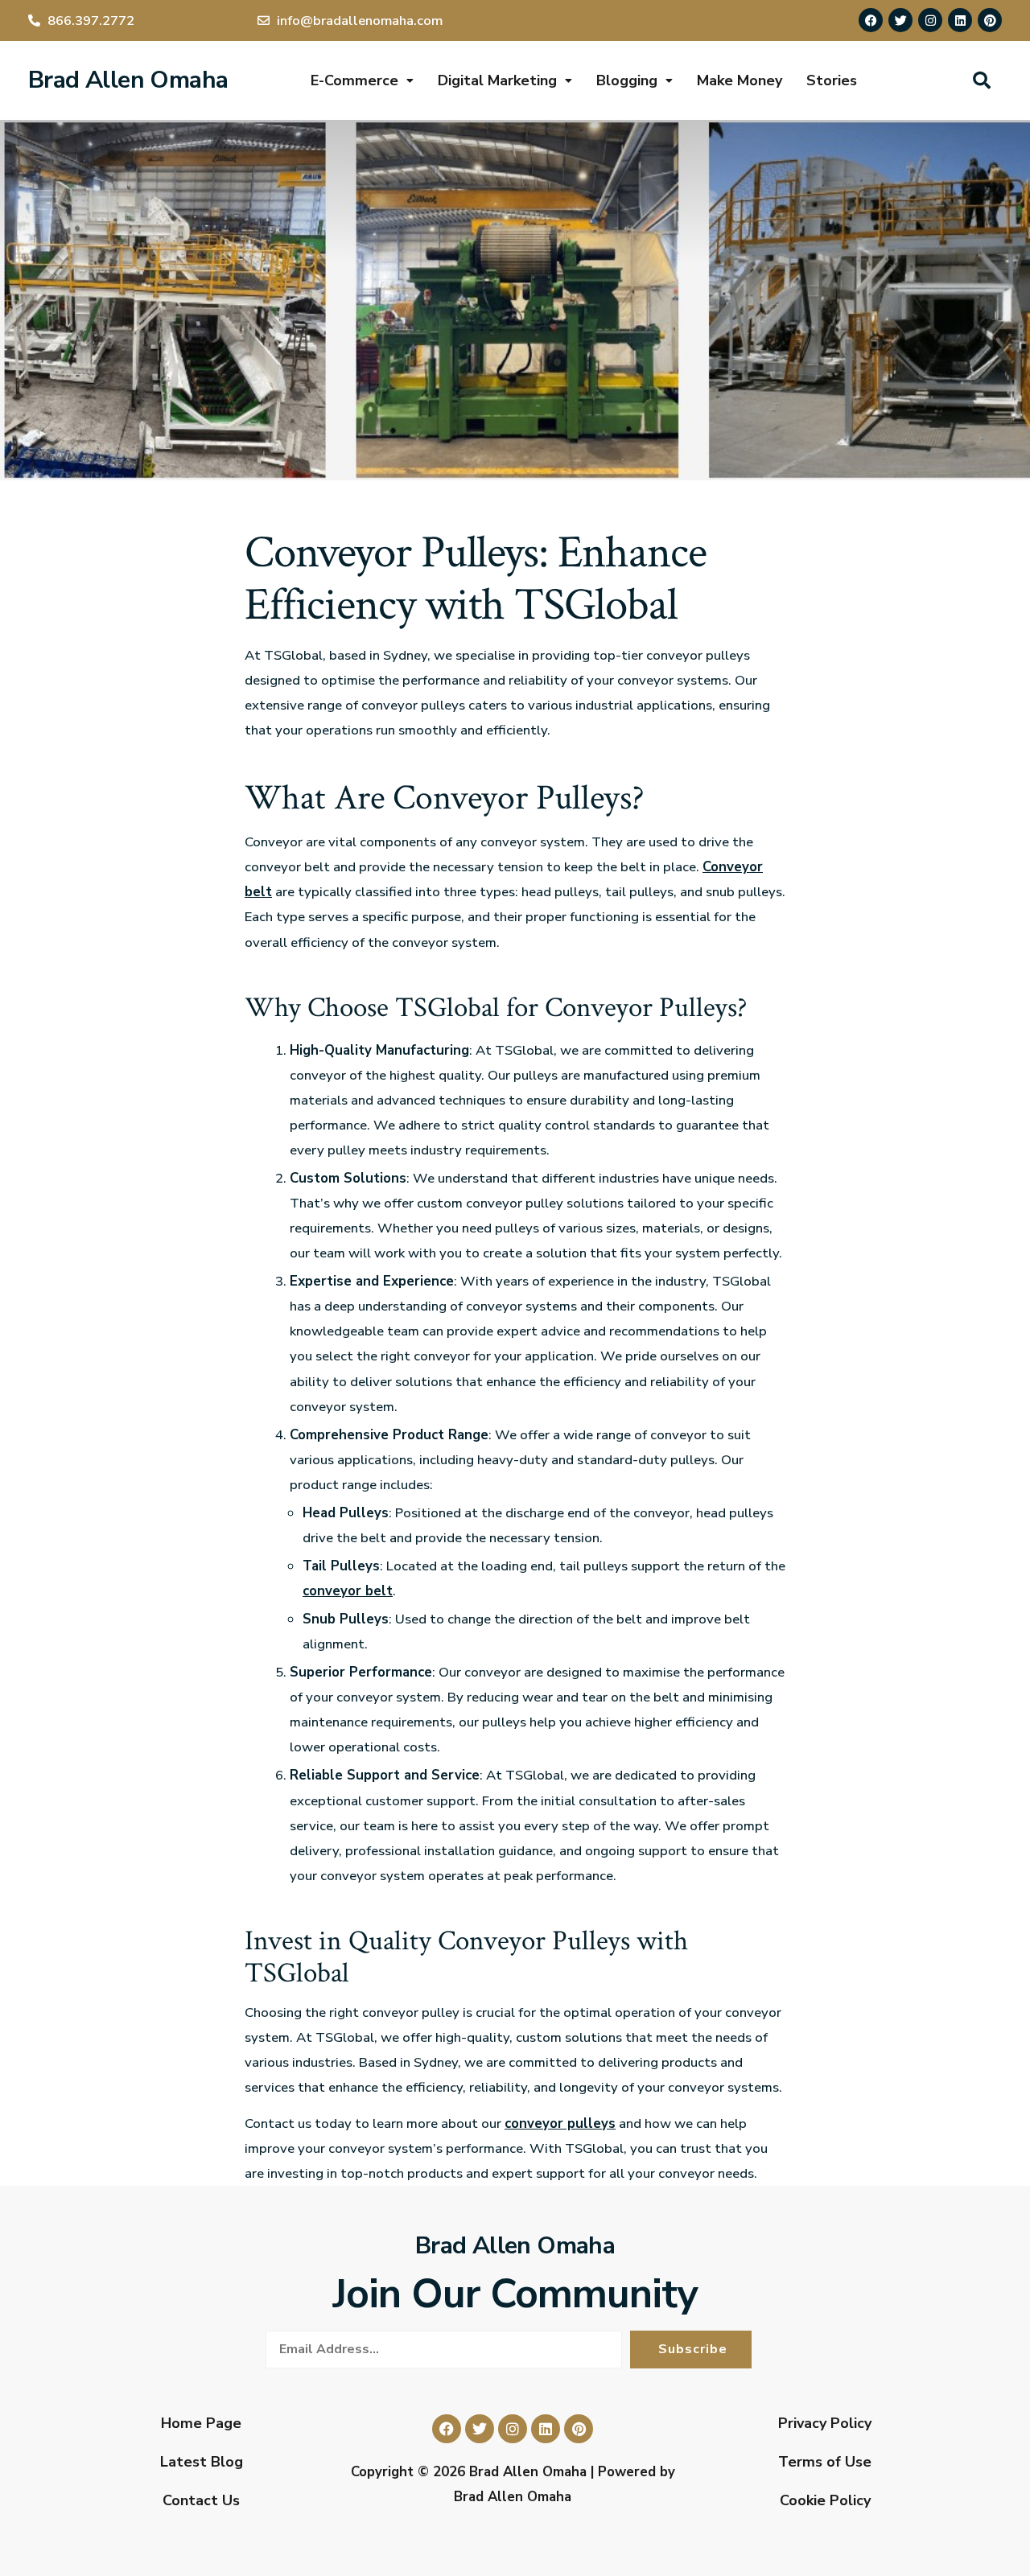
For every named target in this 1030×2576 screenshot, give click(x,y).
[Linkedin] (960, 20)
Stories (832, 80)
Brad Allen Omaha (128, 80)
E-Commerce (354, 80)
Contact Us (201, 2500)
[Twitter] (900, 20)
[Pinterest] (990, 20)
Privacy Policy (825, 2423)
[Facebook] (871, 20)
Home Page (201, 2423)
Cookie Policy (825, 2500)
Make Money (740, 80)
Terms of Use (825, 2462)
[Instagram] (930, 20)
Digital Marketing (497, 80)
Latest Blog (202, 2462)
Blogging (627, 80)
